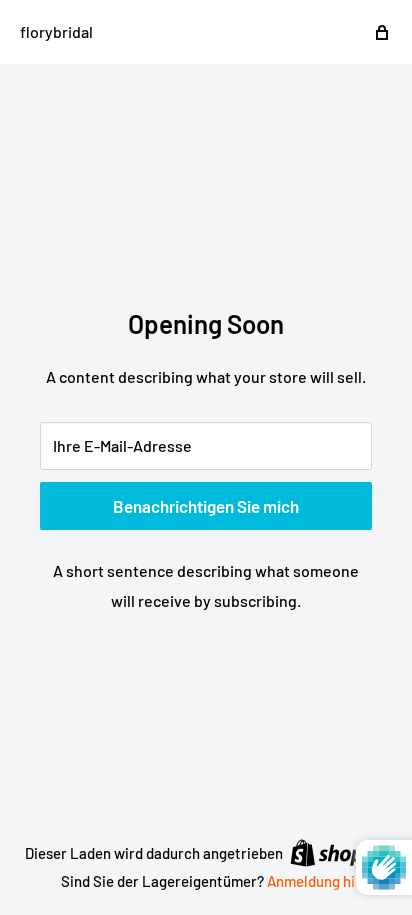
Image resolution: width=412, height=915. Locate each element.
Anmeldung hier (318, 881)
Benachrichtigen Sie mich (206, 506)
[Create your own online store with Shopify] (339, 852)
